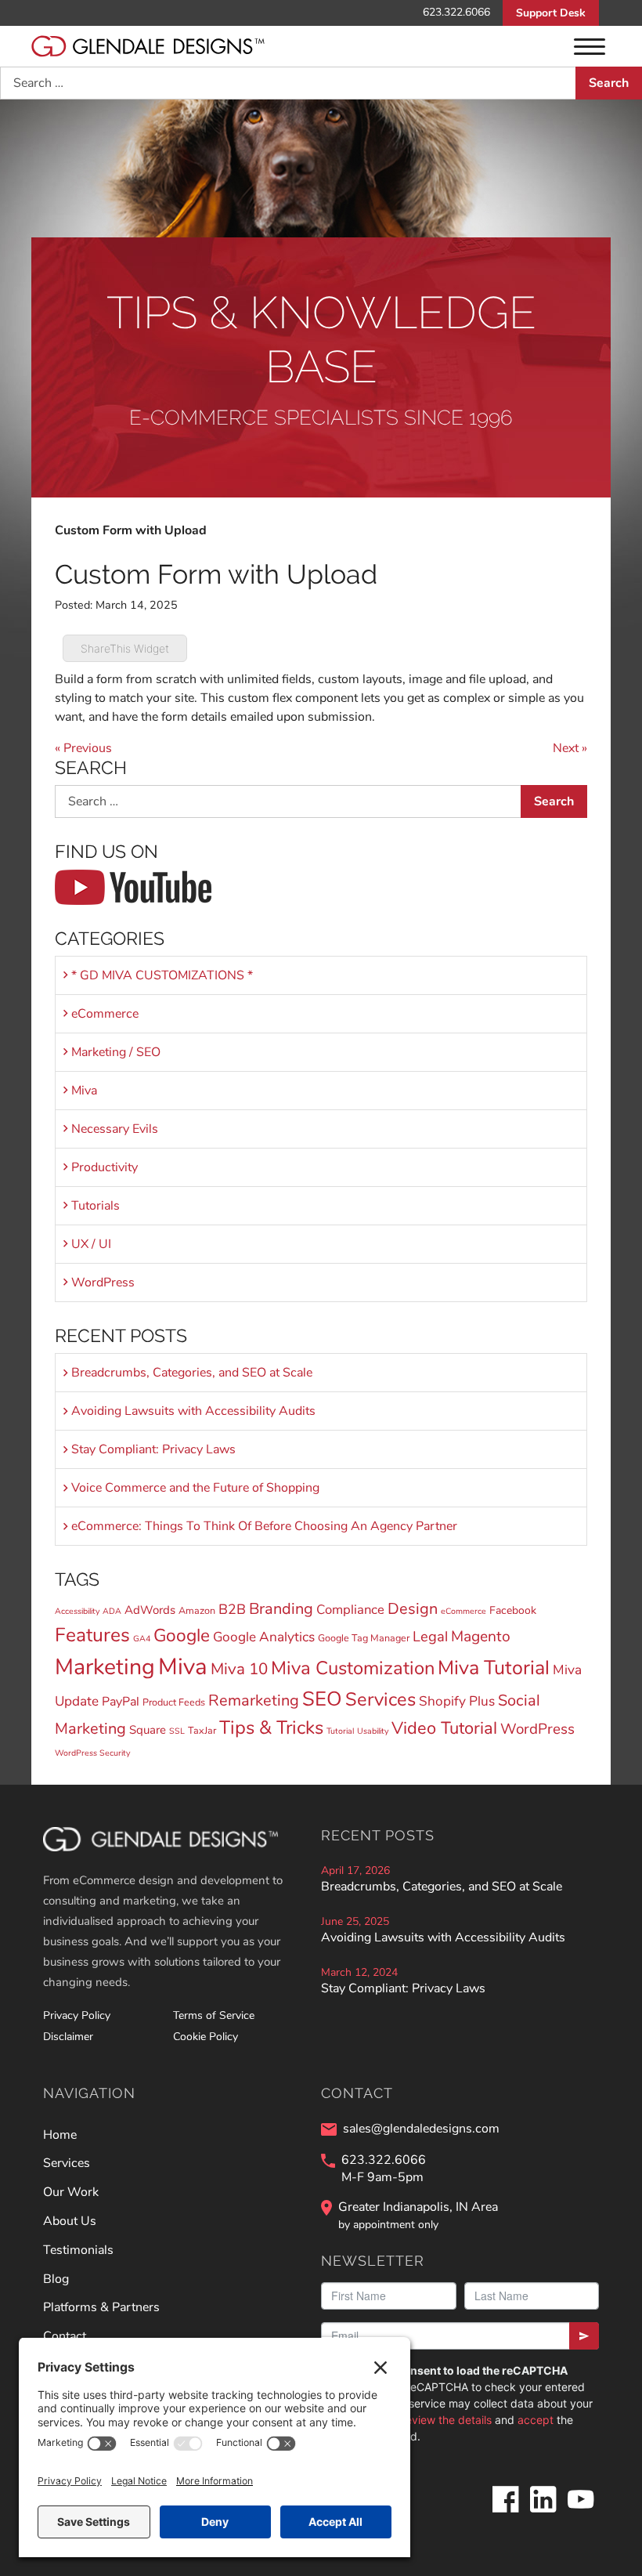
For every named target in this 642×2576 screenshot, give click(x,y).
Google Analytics (264, 1637)
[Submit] (584, 2336)
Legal (430, 1636)
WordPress (103, 1283)
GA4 (142, 1639)
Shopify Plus (457, 1701)
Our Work (71, 2192)
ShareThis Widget (125, 648)
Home (60, 2135)
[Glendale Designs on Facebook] (505, 2512)
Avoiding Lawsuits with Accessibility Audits (193, 1411)
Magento (481, 1637)
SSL (177, 1731)
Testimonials (78, 2250)
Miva (84, 1091)
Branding (281, 1609)
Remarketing (254, 1700)
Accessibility (77, 1611)
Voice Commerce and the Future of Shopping (195, 1488)
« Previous (83, 748)
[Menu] (590, 46)
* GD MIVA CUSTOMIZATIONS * (162, 975)
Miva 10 (239, 1669)
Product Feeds (174, 1702)
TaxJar (202, 1730)
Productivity (105, 1167)
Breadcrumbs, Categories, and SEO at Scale (192, 1373)
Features (92, 1635)
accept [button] (536, 2420)
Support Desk (551, 13)
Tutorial (340, 1731)
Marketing (105, 1667)
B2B (232, 1609)
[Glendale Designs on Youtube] (580, 2512)
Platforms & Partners (101, 2307)
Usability (373, 1731)
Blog (56, 2279)
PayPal (121, 1702)
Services (381, 1699)
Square (148, 1730)
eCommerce (105, 1014)
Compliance (350, 1610)
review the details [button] (447, 2420)
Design (413, 1609)
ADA (112, 1611)
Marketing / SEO (116, 1052)
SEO (322, 1699)
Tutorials (96, 1206)
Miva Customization (353, 1668)
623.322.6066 (456, 12)
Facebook (513, 1610)
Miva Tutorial (494, 1668)
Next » (570, 748)
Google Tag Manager (364, 1638)
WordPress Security (92, 1753)
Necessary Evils (115, 1129)
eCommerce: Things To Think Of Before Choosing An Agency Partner (264, 1526)
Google (182, 1635)
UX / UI (91, 1244)
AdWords (150, 1610)
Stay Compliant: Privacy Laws (153, 1449)
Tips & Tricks (271, 1728)
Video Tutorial (444, 1728)
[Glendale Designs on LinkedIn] (543, 2512)
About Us (70, 2221)
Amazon (197, 1610)
